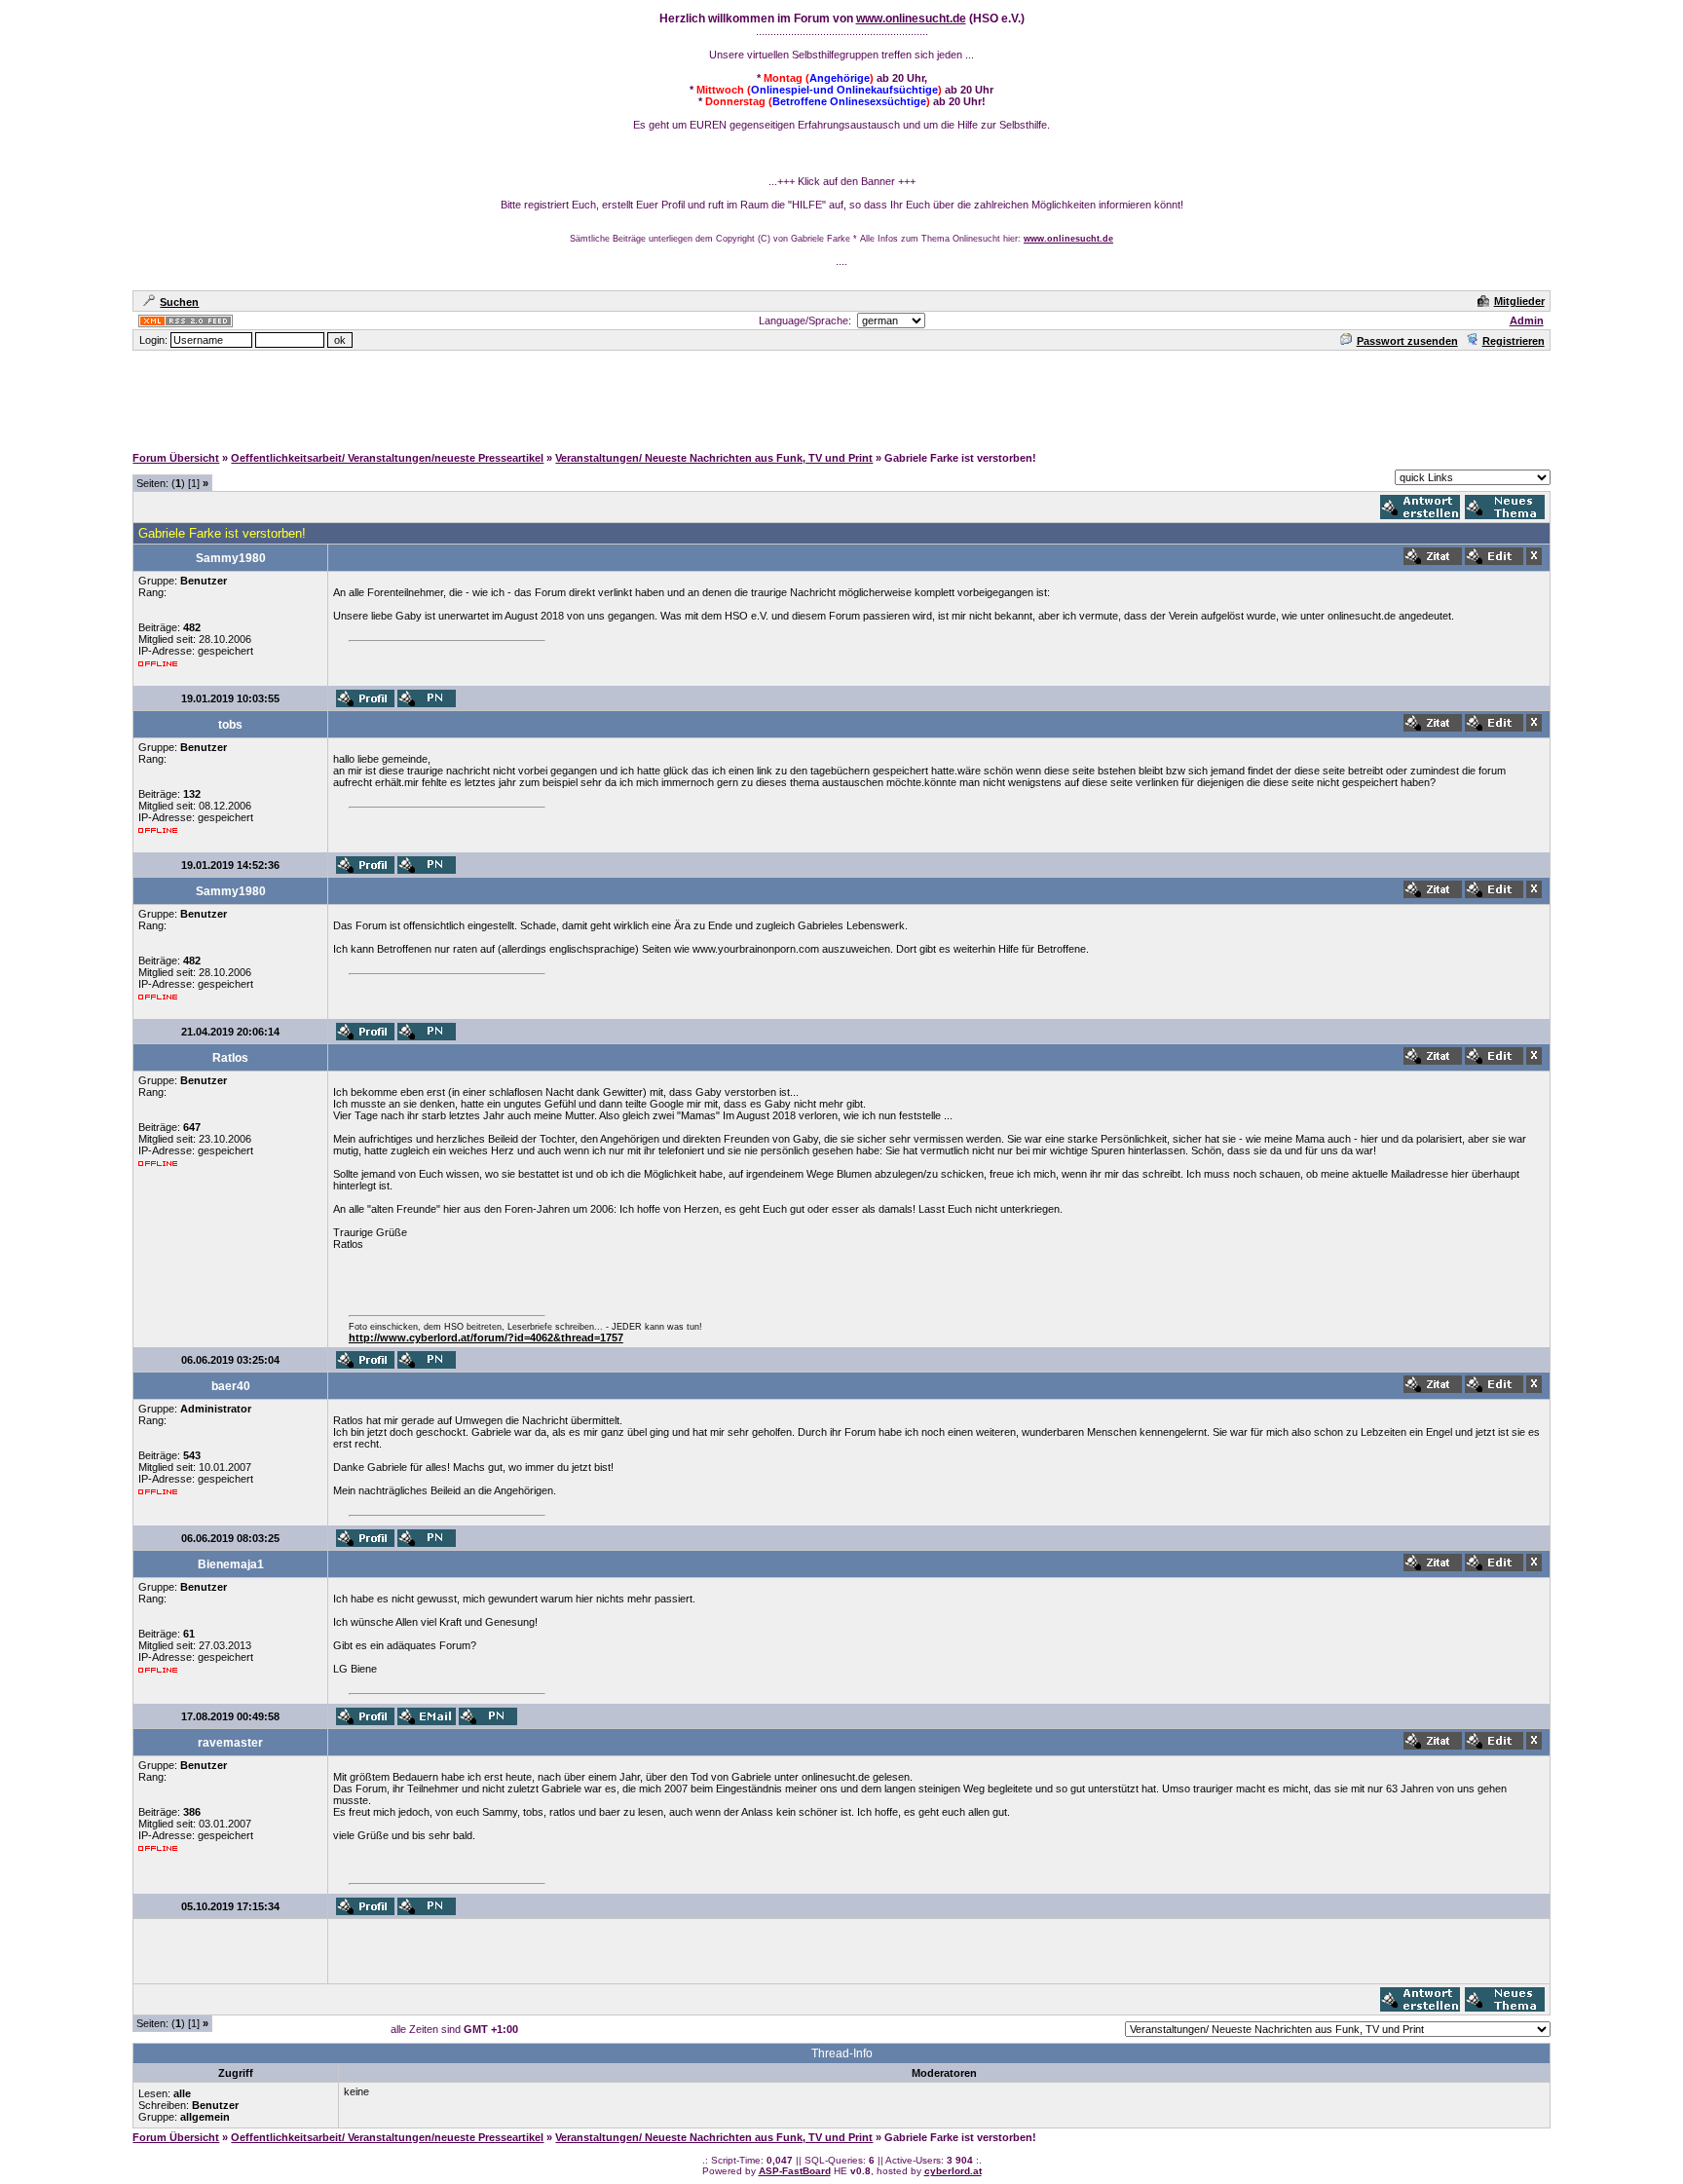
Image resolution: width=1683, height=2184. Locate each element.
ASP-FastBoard (795, 2171)
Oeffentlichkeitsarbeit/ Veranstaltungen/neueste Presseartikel (387, 458)
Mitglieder (1519, 301)
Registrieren (1514, 341)
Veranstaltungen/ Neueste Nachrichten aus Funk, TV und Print (714, 458)
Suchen (179, 302)
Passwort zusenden (1407, 341)
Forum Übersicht (176, 458)
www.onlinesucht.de (911, 19)
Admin (1527, 320)
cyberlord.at (953, 2171)
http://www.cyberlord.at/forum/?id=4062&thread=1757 (486, 1337)
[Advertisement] (841, 396)
